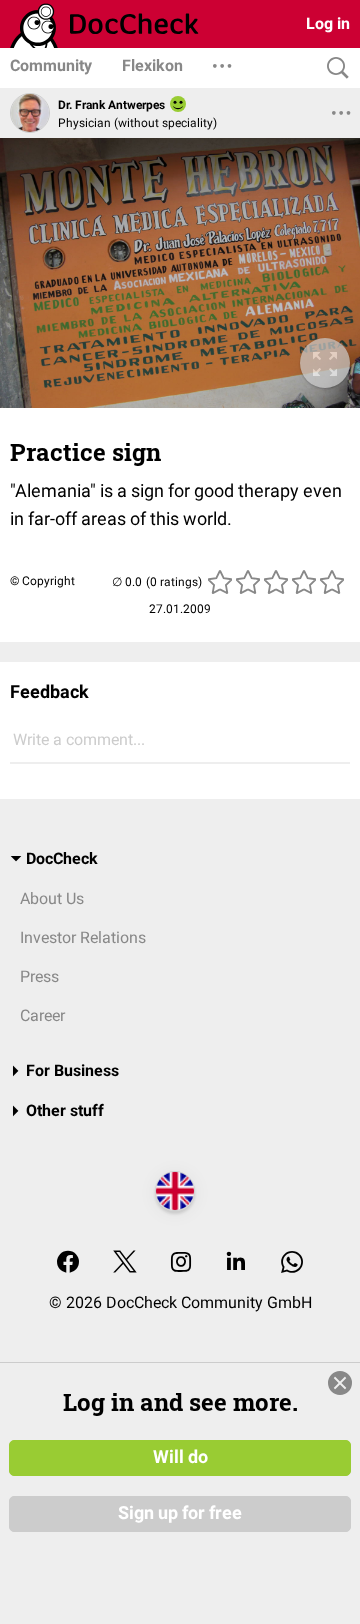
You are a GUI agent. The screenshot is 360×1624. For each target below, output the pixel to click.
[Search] (333, 68)
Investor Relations (83, 937)
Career (42, 1015)
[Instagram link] (181, 1263)
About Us (52, 898)
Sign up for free (180, 1513)
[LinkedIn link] (236, 1263)
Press (39, 976)
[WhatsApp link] (292, 1263)
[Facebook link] (68, 1263)
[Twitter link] (125, 1263)
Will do (180, 1457)
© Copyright (42, 581)
